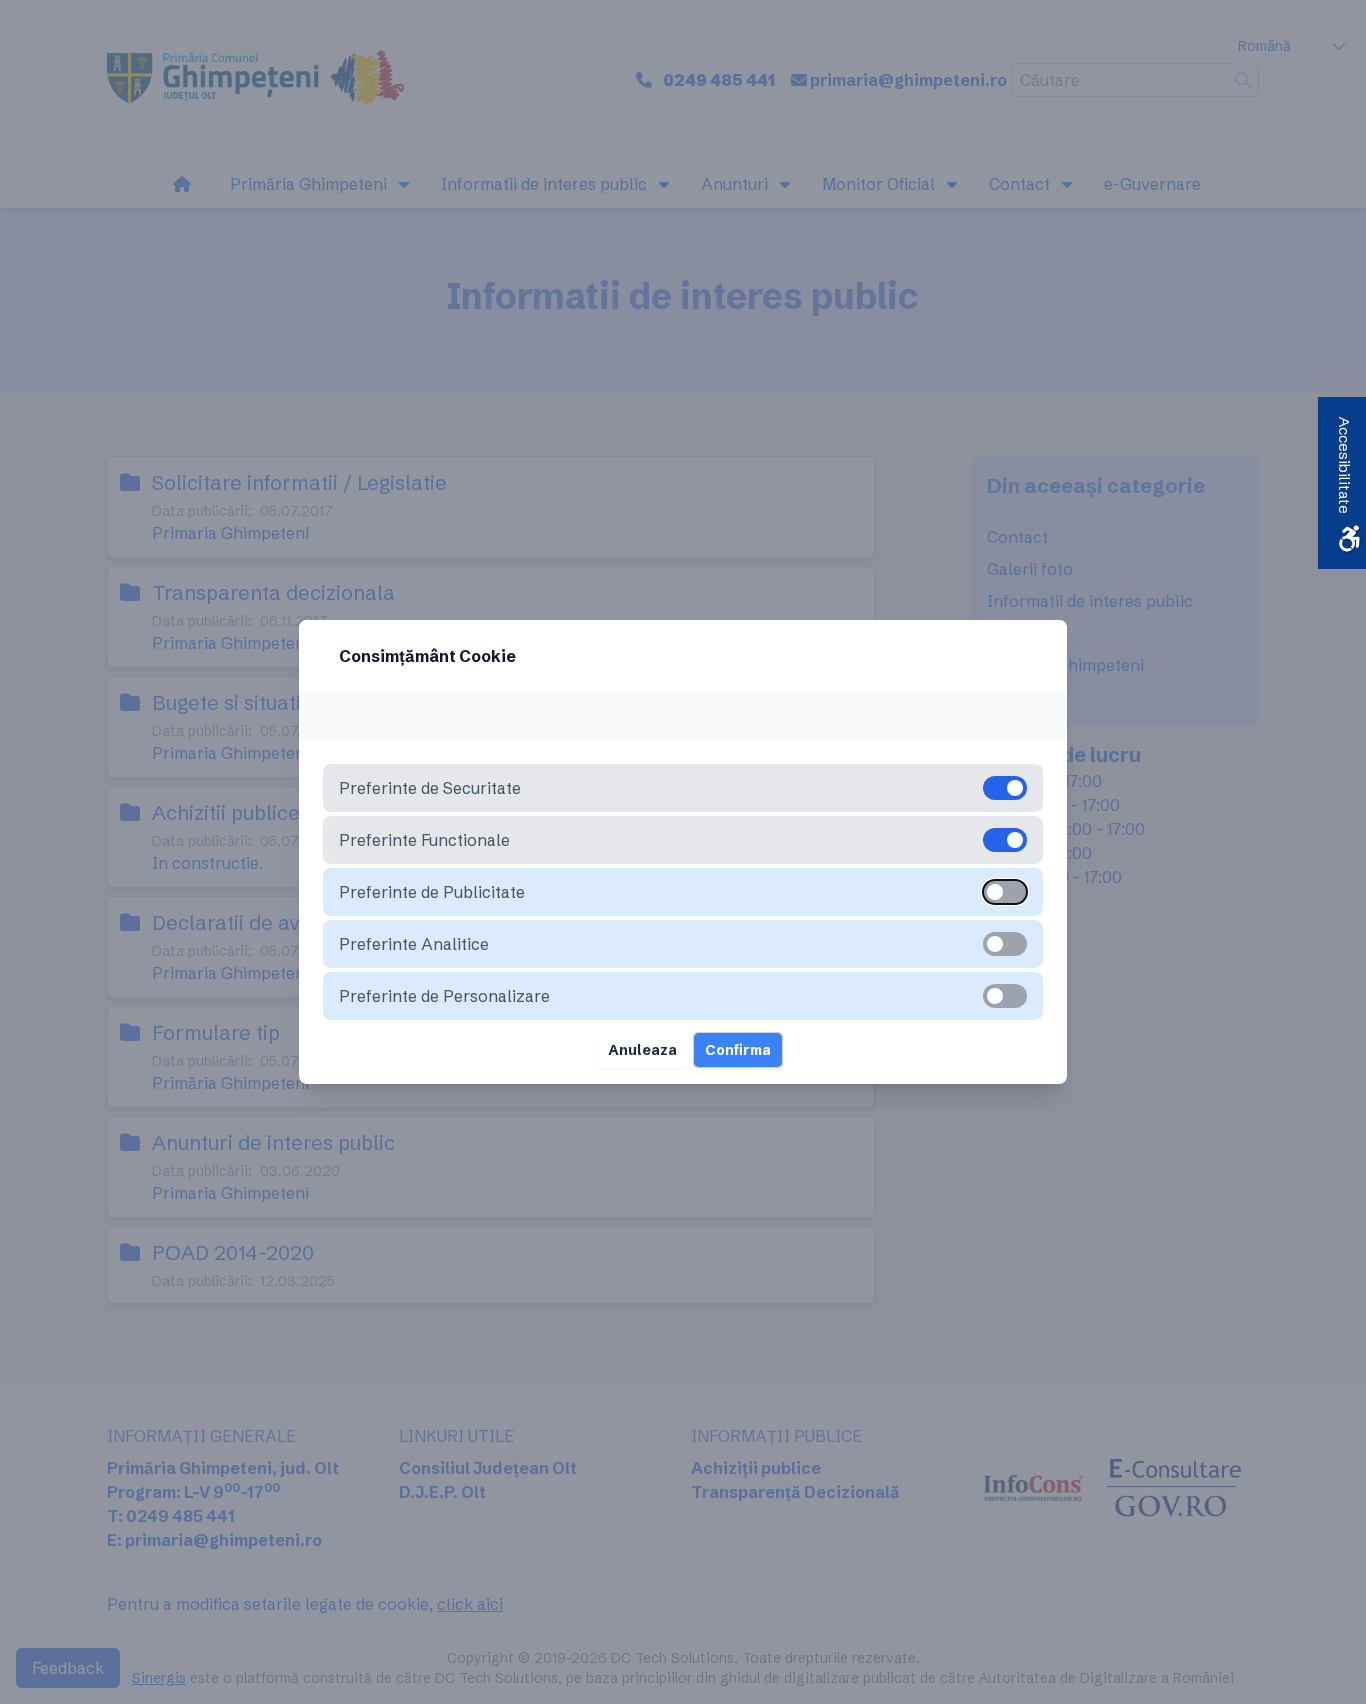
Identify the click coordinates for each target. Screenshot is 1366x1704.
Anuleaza (642, 1050)
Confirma (738, 1050)
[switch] (1005, 892)
